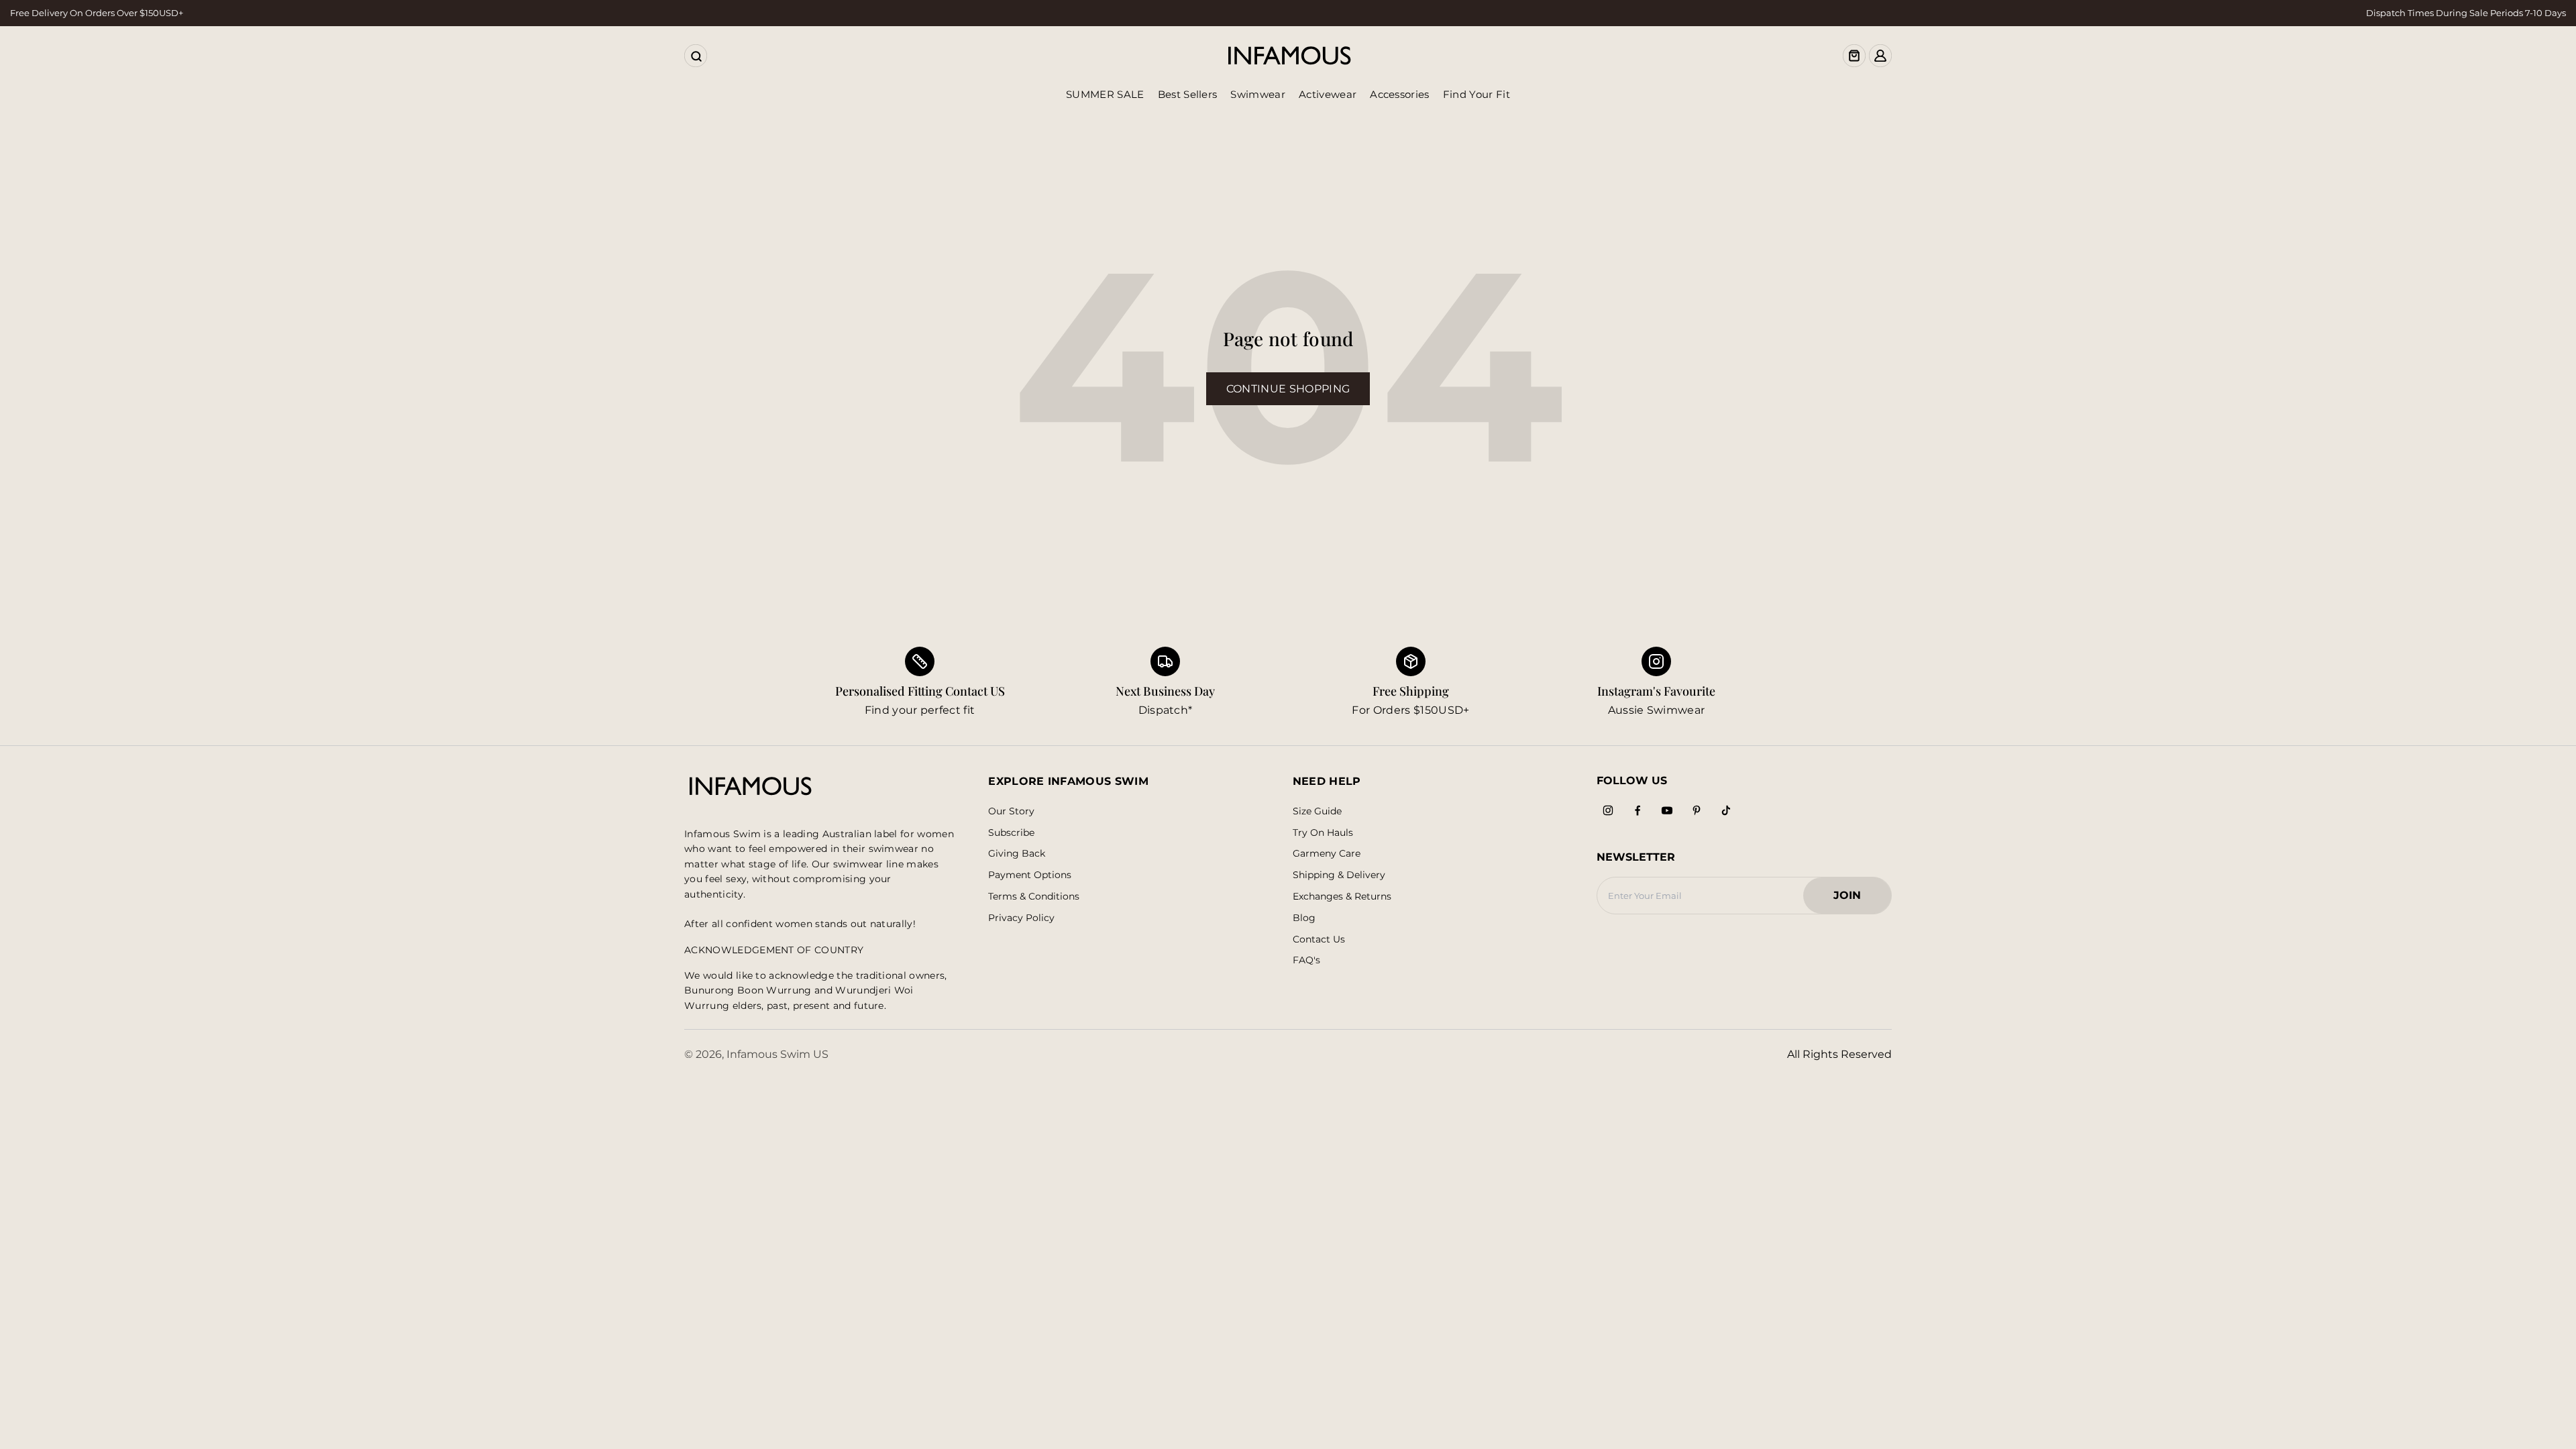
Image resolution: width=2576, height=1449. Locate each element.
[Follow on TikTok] (1726, 810)
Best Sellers (1188, 94)
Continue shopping (1288, 389)
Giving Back (1017, 854)
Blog (1304, 918)
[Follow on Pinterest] (1697, 810)
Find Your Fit (1477, 94)
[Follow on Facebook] (1638, 810)
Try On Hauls (1323, 833)
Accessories (1400, 94)
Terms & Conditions (1034, 897)
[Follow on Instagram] (1608, 810)
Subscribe (1011, 833)
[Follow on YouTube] (1667, 810)
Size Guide (1317, 811)
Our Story (1011, 811)
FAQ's (1306, 960)
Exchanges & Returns (1342, 897)
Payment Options (1030, 875)
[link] (1165, 683)
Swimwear (1258, 94)
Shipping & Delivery (1339, 875)
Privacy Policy (1021, 918)
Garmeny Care (1327, 854)
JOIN (1854, 899)
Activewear (1328, 94)
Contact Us (1319, 940)
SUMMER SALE (1105, 94)
